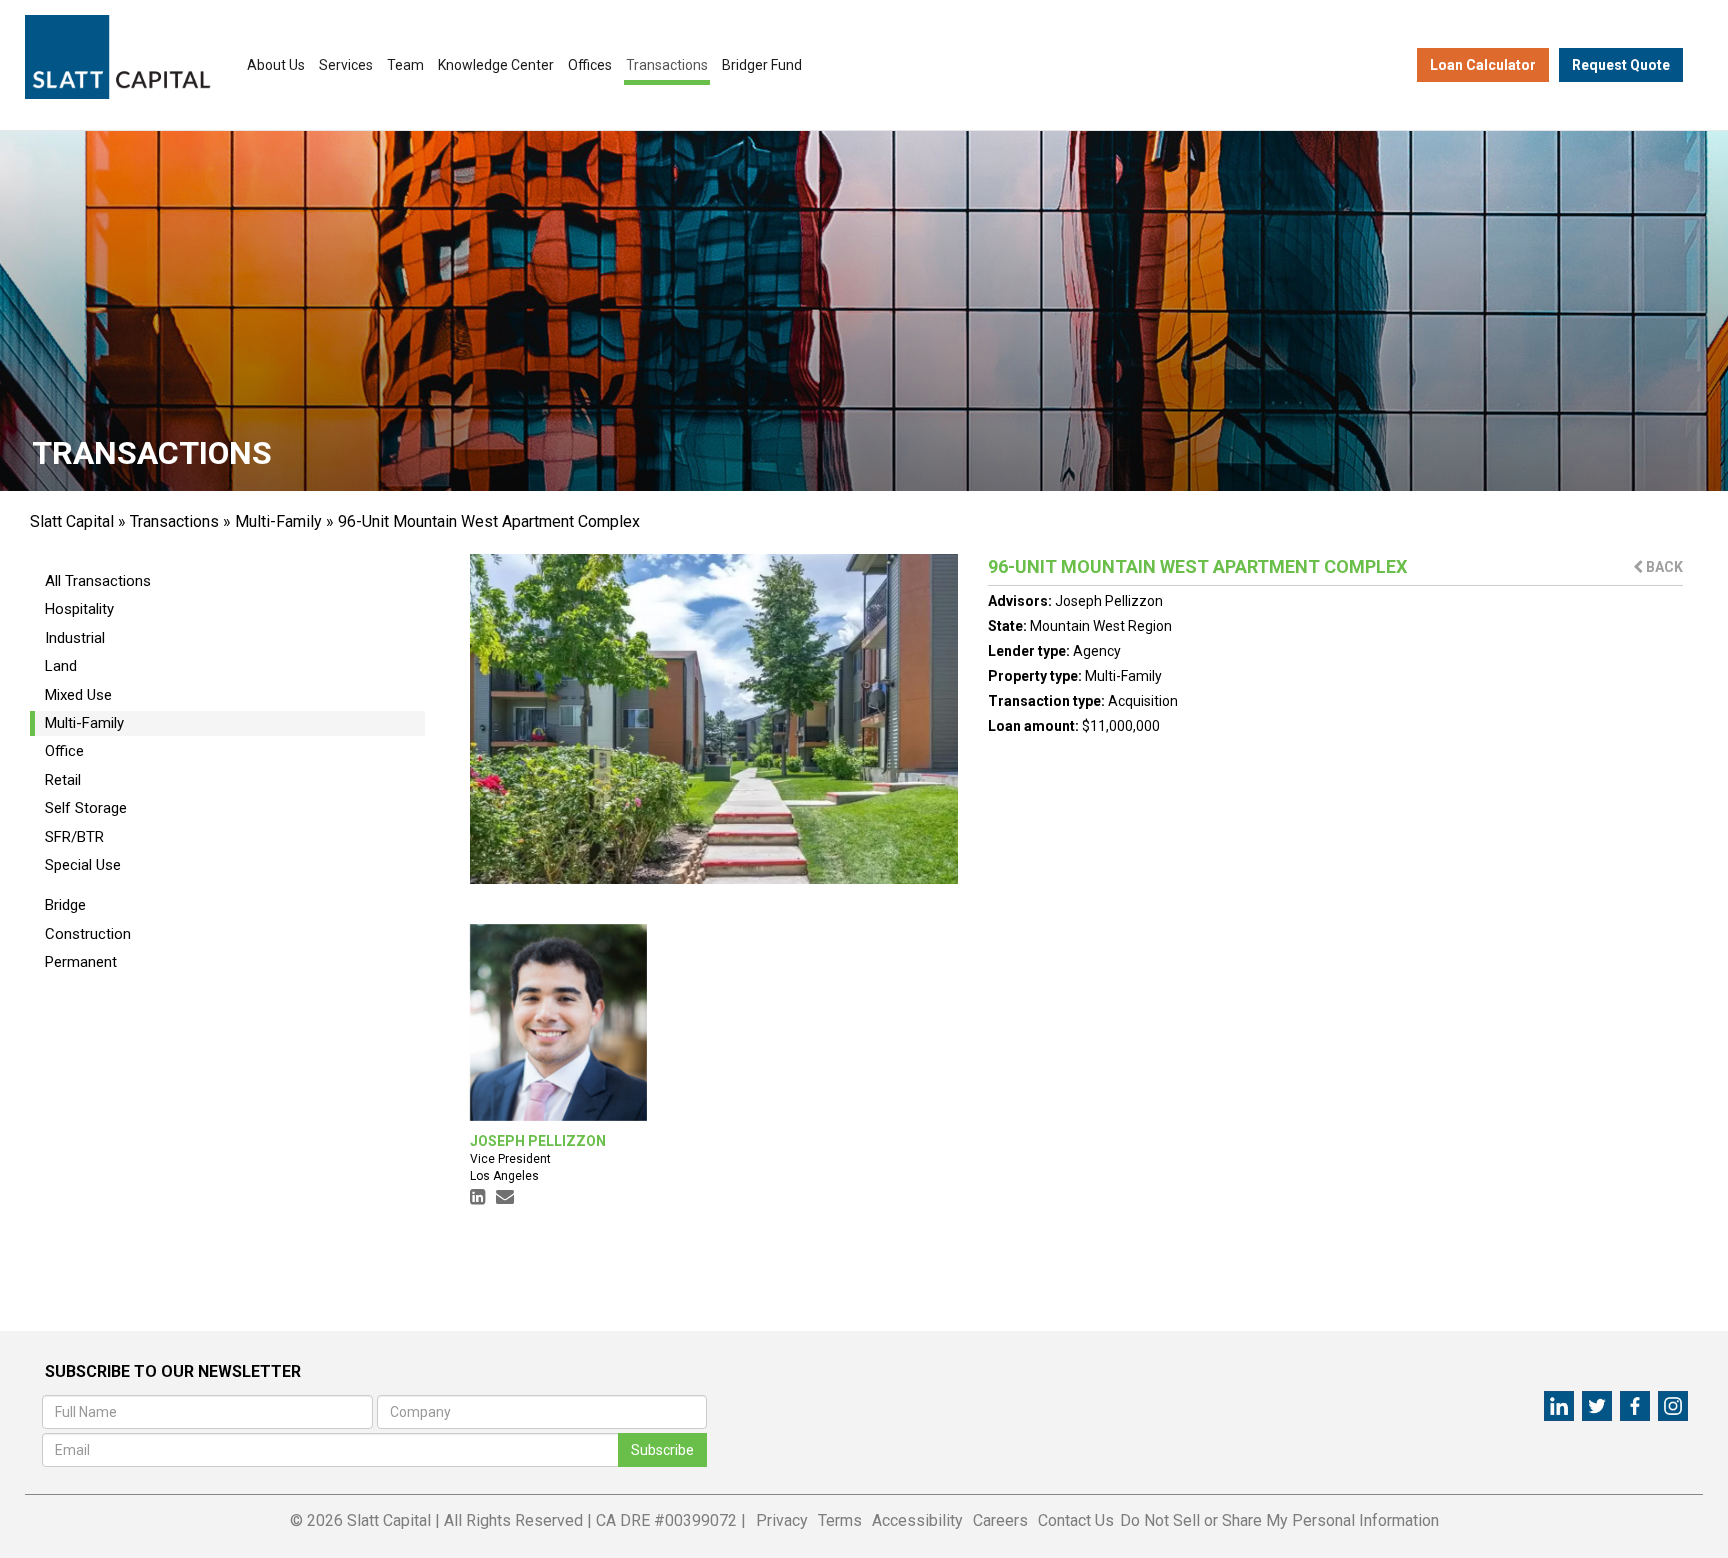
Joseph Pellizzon (1109, 601)
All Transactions (98, 581)
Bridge (65, 905)
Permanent (81, 962)
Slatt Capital (72, 521)
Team (405, 65)
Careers (1000, 1520)
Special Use (83, 865)
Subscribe (662, 1450)
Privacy (782, 1520)
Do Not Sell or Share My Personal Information (1279, 1520)
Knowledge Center (496, 65)
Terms (840, 1520)
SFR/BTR (74, 837)
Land (61, 666)
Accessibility (917, 1520)
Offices (590, 65)
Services (346, 65)
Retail (63, 780)
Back (1663, 567)
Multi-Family (278, 521)
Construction (88, 934)
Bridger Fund (762, 65)
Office (64, 751)
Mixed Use (78, 695)
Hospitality (79, 609)
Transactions (667, 65)
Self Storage (86, 808)
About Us (276, 65)
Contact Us (1076, 1520)
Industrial (75, 638)
